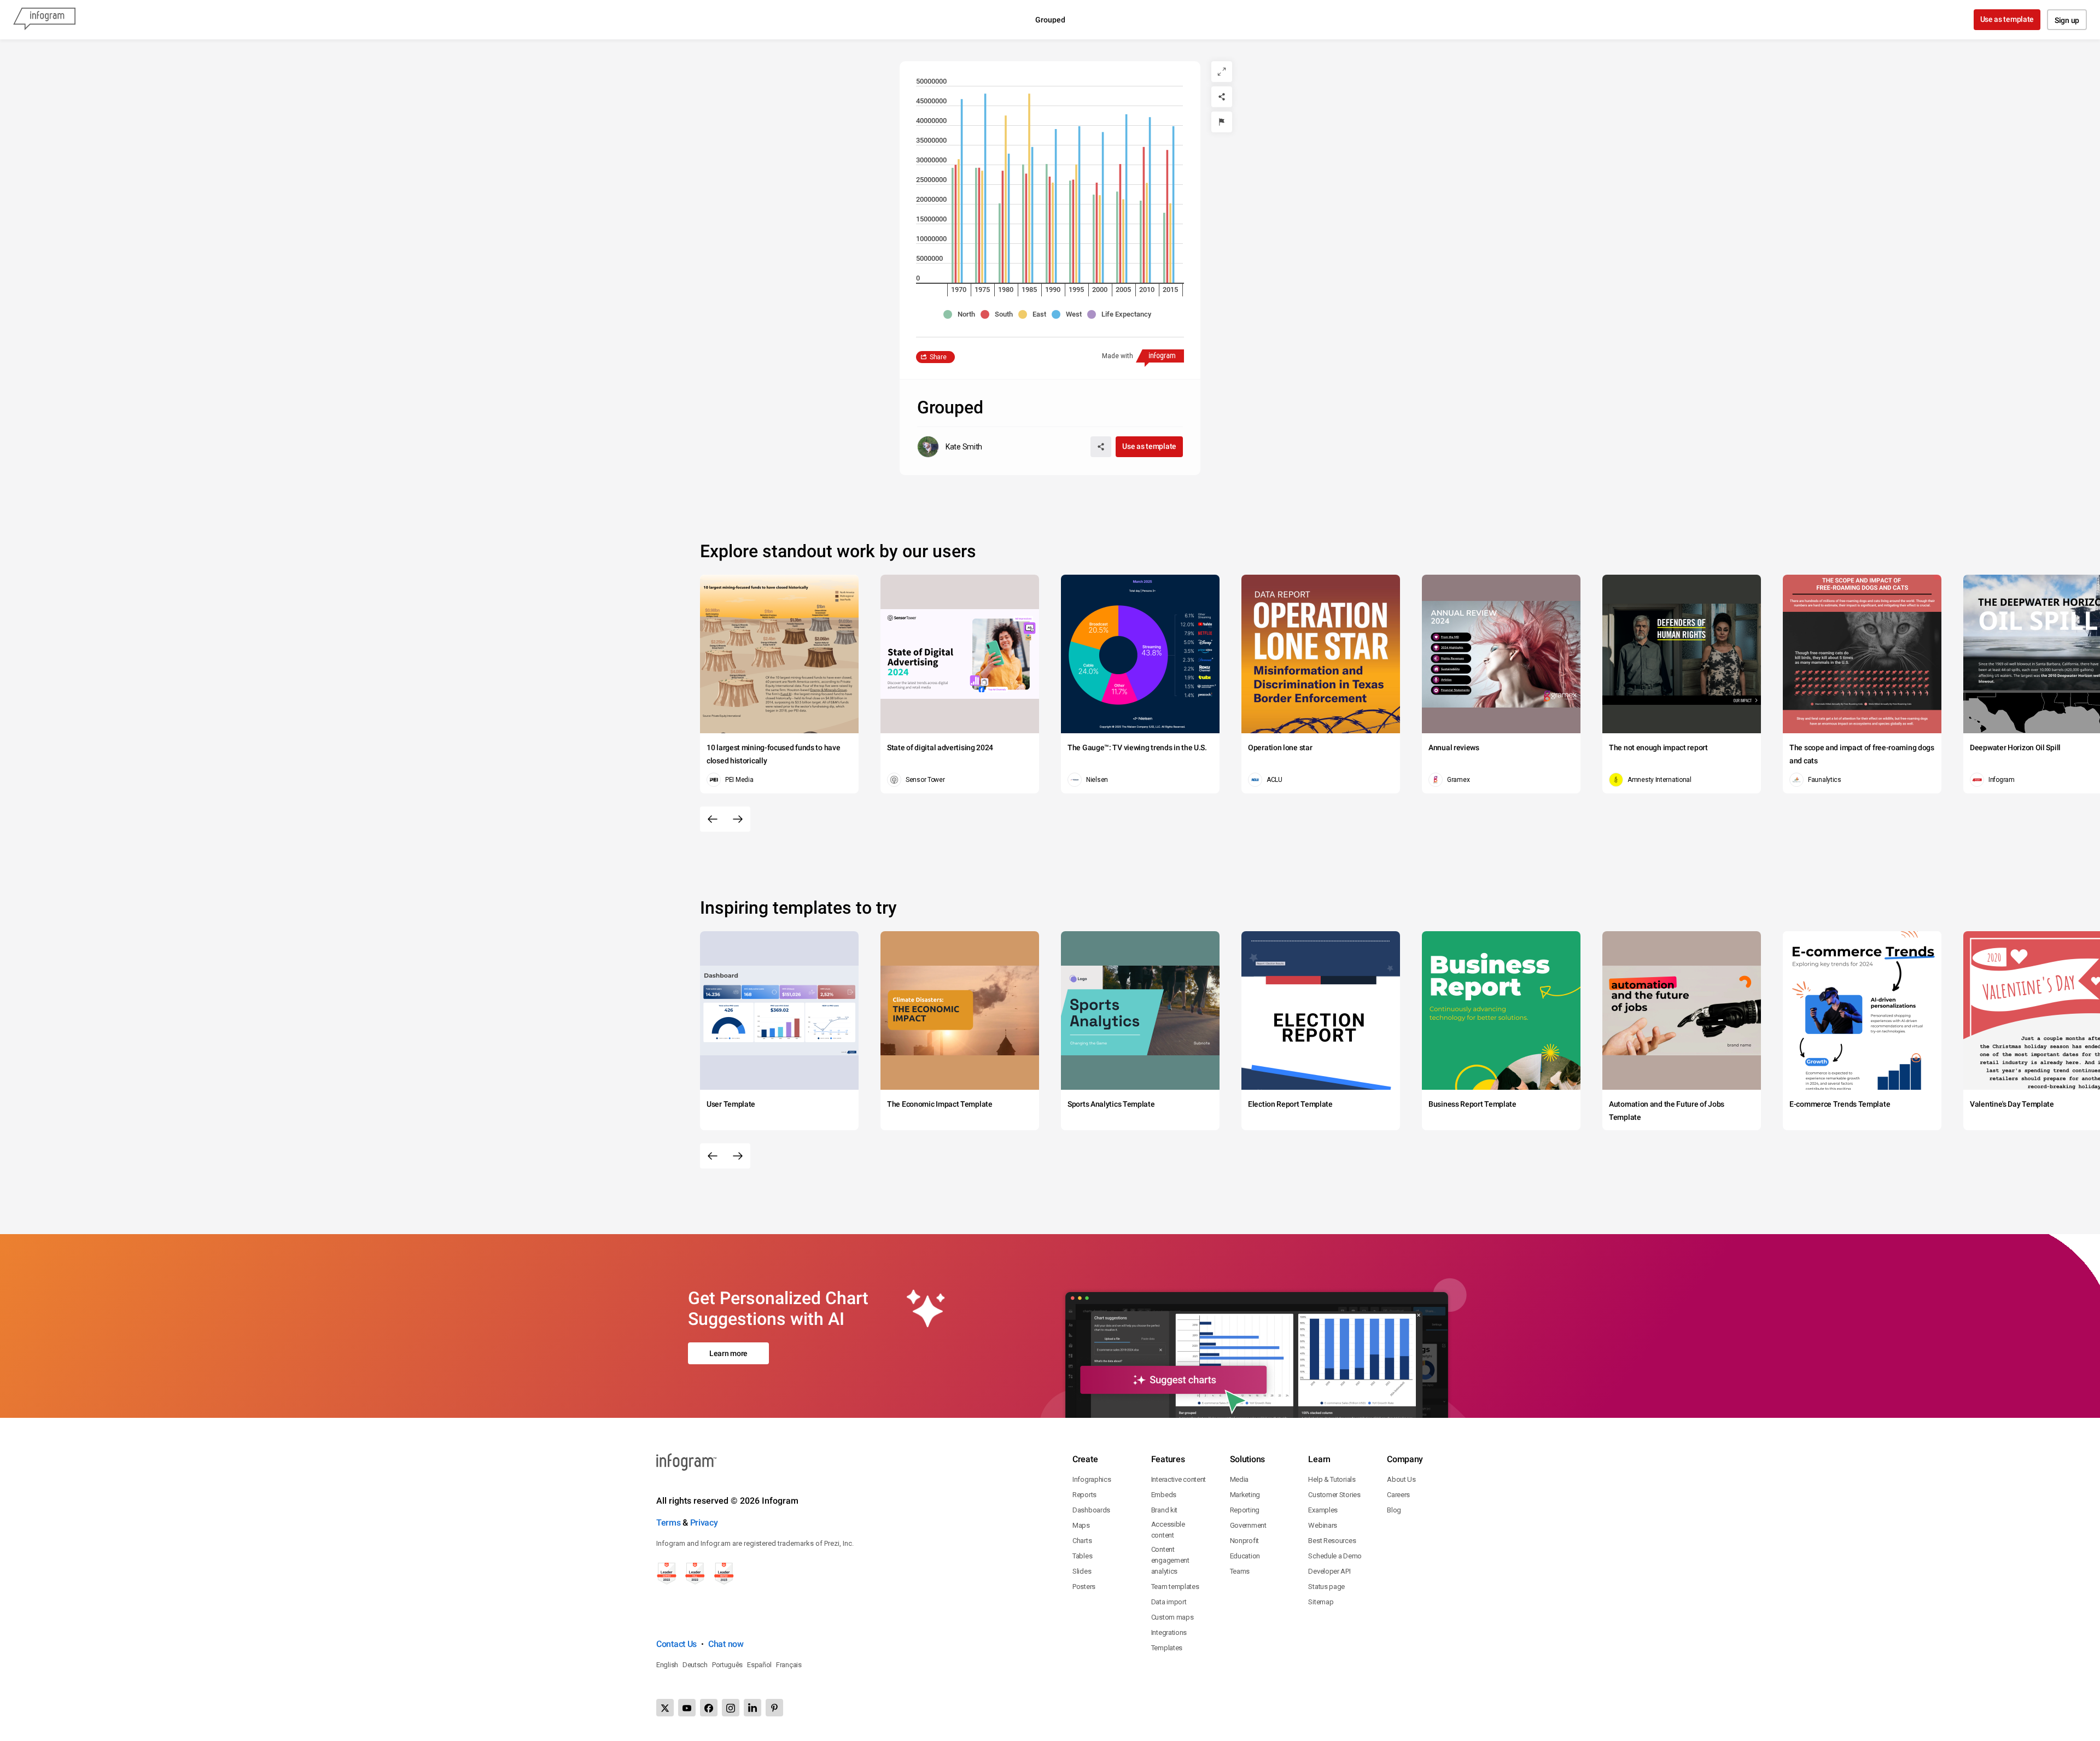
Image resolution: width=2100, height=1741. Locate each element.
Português (727, 1665)
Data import (1169, 1602)
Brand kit (1164, 1510)
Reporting (1245, 1510)
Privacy (704, 1523)
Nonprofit (1244, 1541)
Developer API (1329, 1571)
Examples (1323, 1510)
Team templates (1175, 1587)
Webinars (1323, 1525)
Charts (1082, 1541)
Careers (1398, 1495)
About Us (1401, 1479)
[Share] (1222, 97)
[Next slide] (738, 819)
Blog (1394, 1510)
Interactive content (1179, 1479)
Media (1239, 1479)
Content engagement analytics (1170, 1560)
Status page (1326, 1587)
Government (1248, 1525)
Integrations (1169, 1632)
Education (1245, 1556)
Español (759, 1665)
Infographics (1092, 1479)
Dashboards (1091, 1510)
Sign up (2067, 20)
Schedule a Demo (1335, 1556)
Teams (1240, 1571)
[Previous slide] (713, 819)
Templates (1167, 1648)
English (667, 1665)
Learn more (728, 1353)
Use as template (2007, 19)
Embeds (1164, 1495)
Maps (1081, 1525)
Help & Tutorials (1332, 1479)
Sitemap (1321, 1602)
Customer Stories (1334, 1495)
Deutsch (695, 1665)
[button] (962, 314)
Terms (669, 1523)
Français (789, 1665)
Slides (1082, 1571)
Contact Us (676, 1644)
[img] (953, 225)
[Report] (1222, 122)
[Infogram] (44, 20)
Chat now (726, 1644)
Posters (1084, 1587)
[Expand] (1222, 72)
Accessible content (1168, 1530)
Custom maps (1172, 1617)
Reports (1084, 1495)
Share (938, 357)
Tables (1082, 1556)
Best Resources (1332, 1541)
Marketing (1245, 1495)
